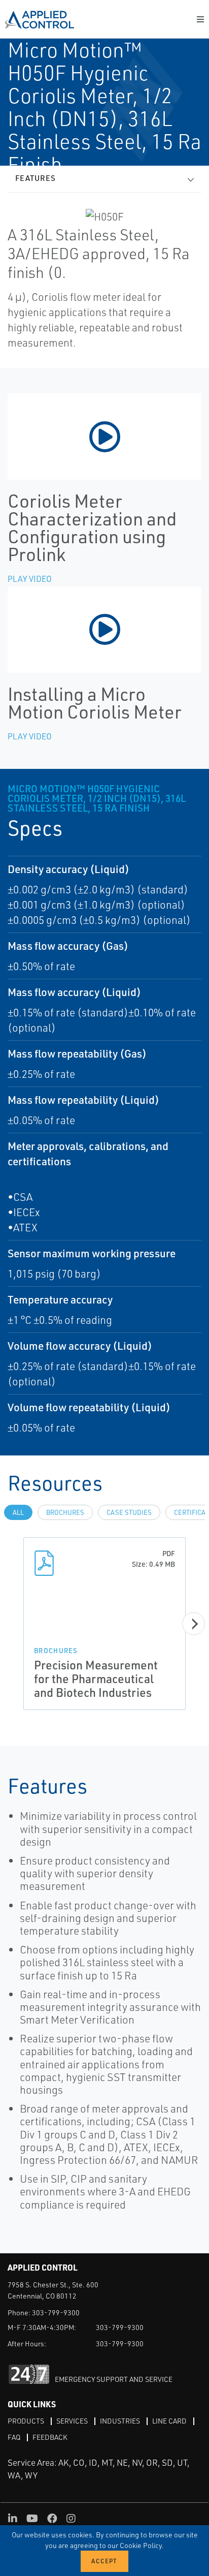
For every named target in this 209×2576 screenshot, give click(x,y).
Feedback (50, 2437)
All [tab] (18, 1512)
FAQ (14, 2437)
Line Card (169, 2421)
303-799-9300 (56, 2313)
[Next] (194, 1624)
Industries (120, 2421)
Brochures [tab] (65, 1512)
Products (26, 2421)
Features (36, 178)
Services (72, 2421)
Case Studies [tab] (129, 1512)
